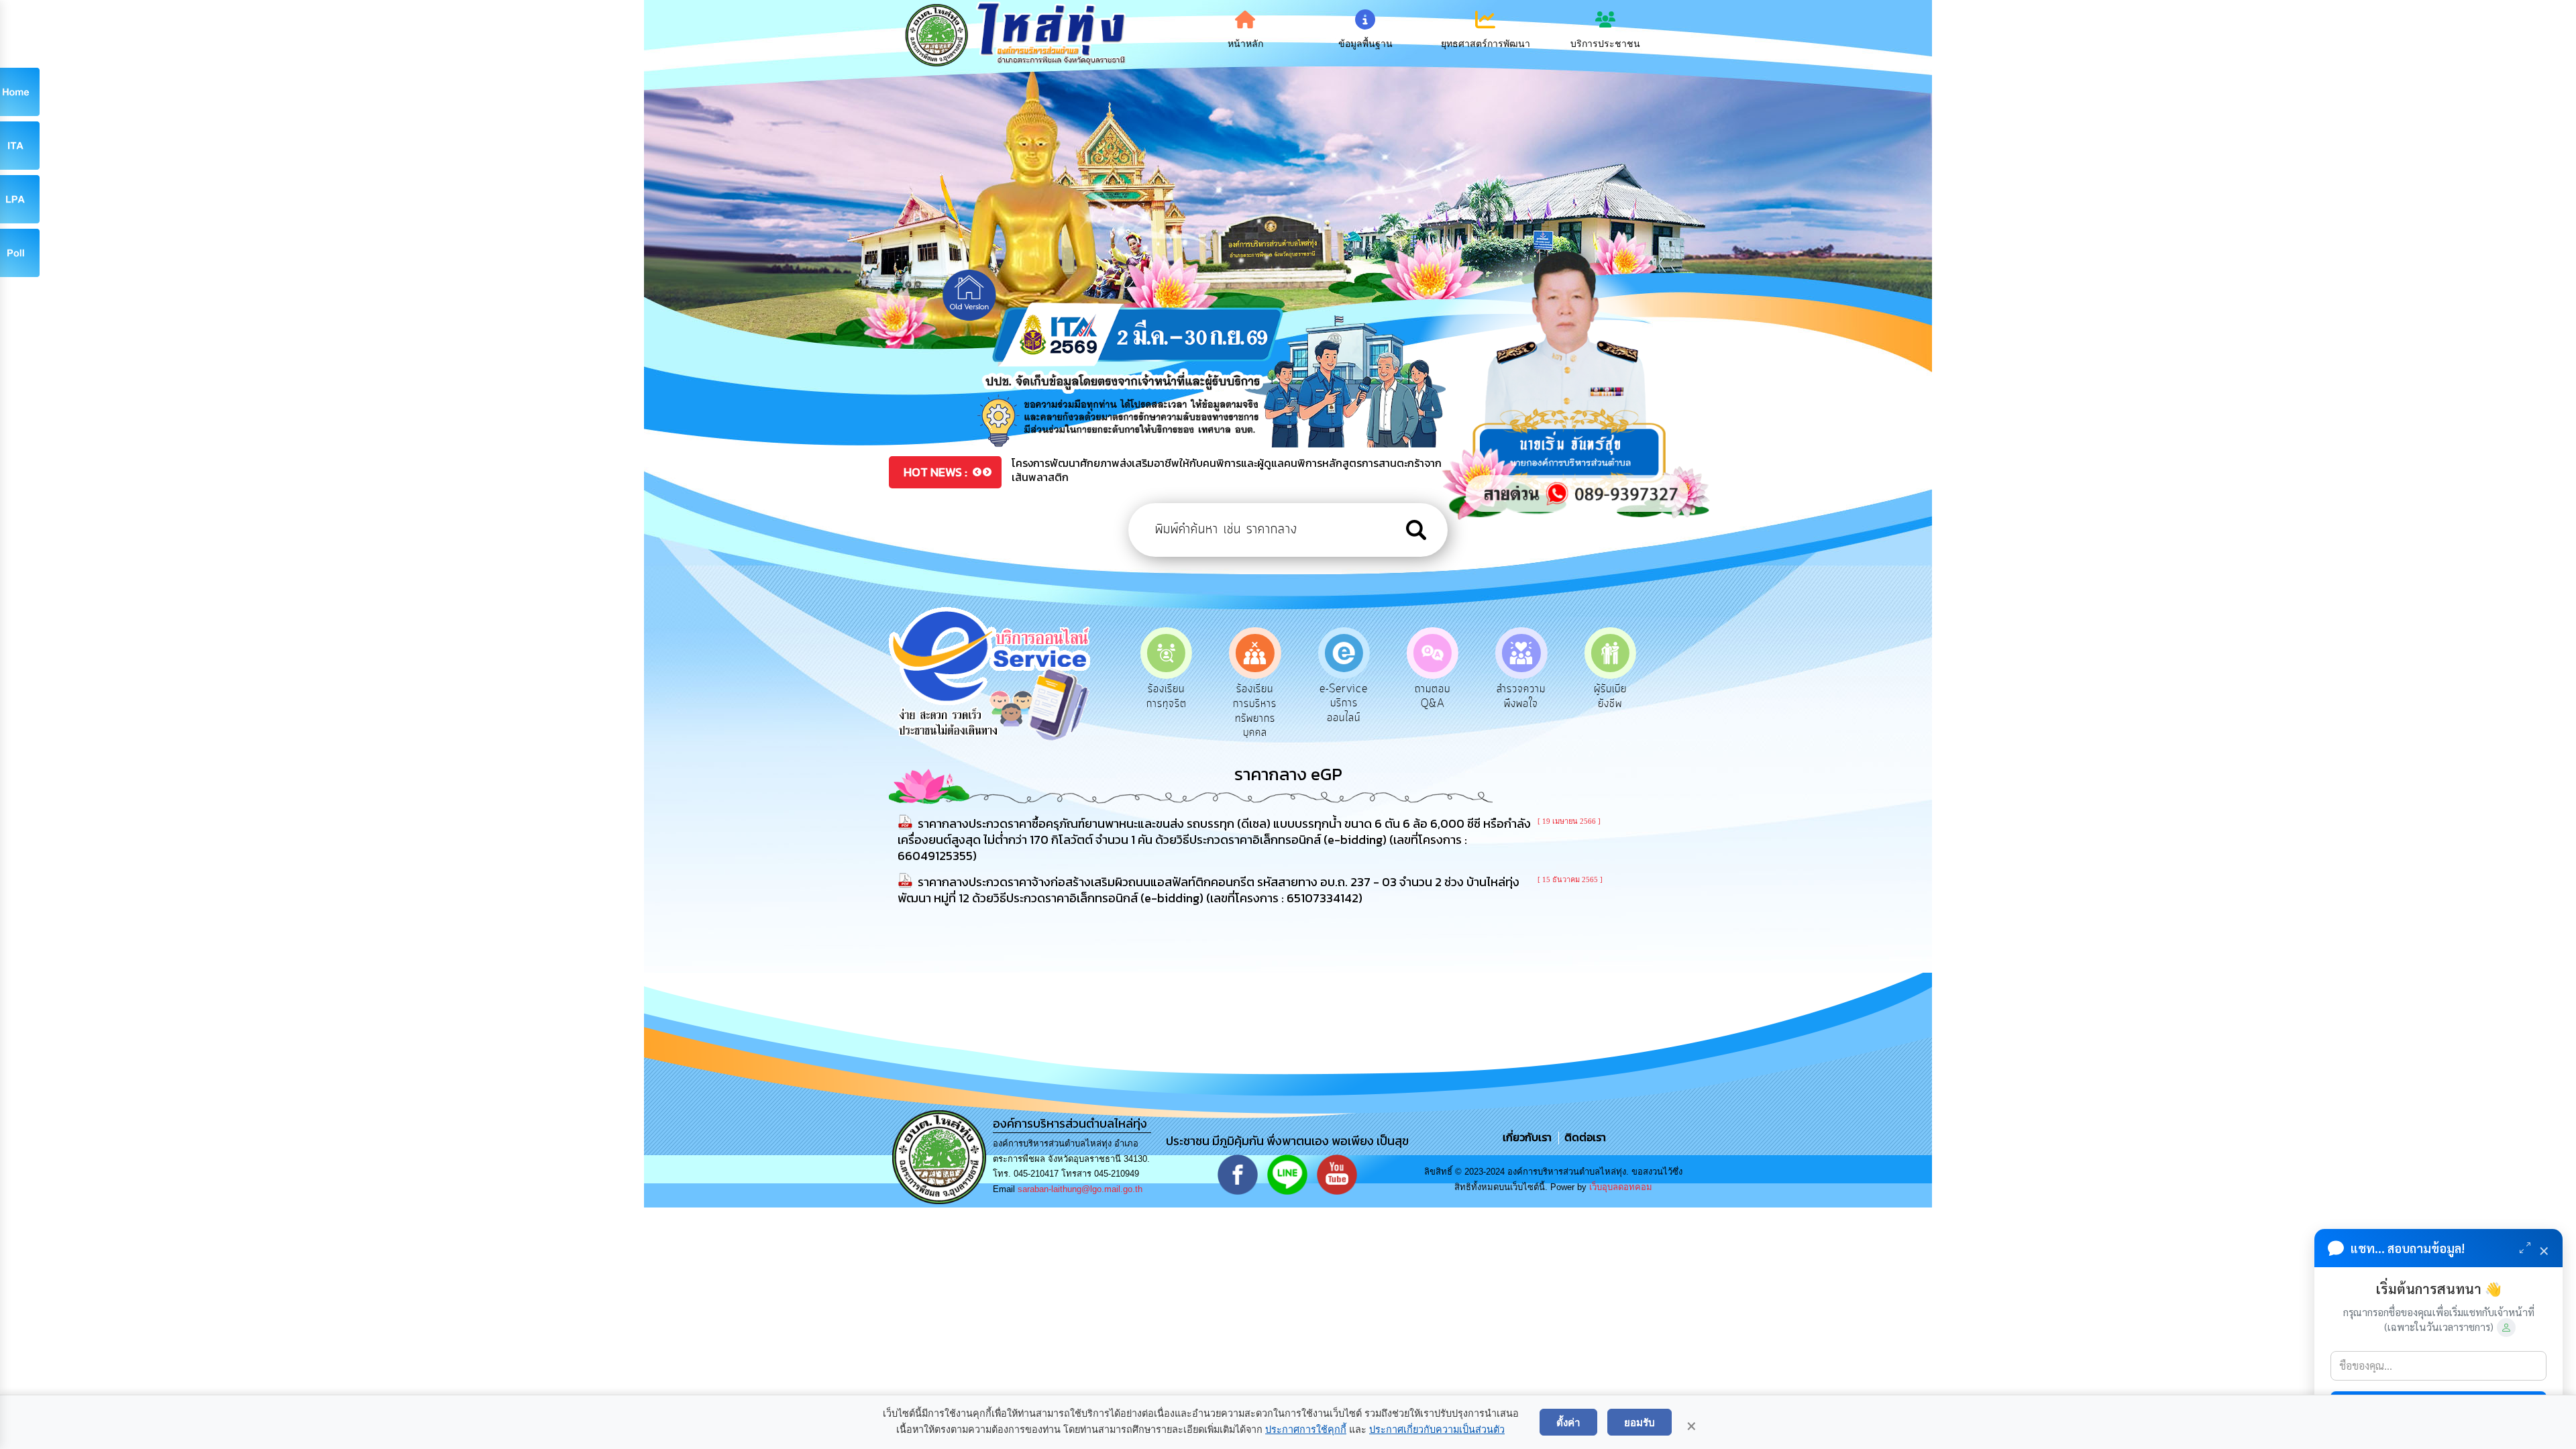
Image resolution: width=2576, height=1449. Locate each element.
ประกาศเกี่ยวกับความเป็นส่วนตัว (1437, 1430)
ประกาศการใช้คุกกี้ (1306, 1430)
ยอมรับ (1640, 1422)
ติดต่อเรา (1582, 1137)
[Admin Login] (2506, 1328)
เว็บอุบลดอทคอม (1621, 1187)
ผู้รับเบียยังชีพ (1521, 696)
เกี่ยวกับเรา (1528, 1137)
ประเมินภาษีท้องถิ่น (1610, 696)
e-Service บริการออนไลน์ (1255, 703)
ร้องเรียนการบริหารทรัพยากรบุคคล (1166, 711)
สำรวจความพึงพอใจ (1433, 696)
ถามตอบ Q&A (1344, 696)
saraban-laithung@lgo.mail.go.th (1080, 1189)
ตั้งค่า (1568, 1422)
